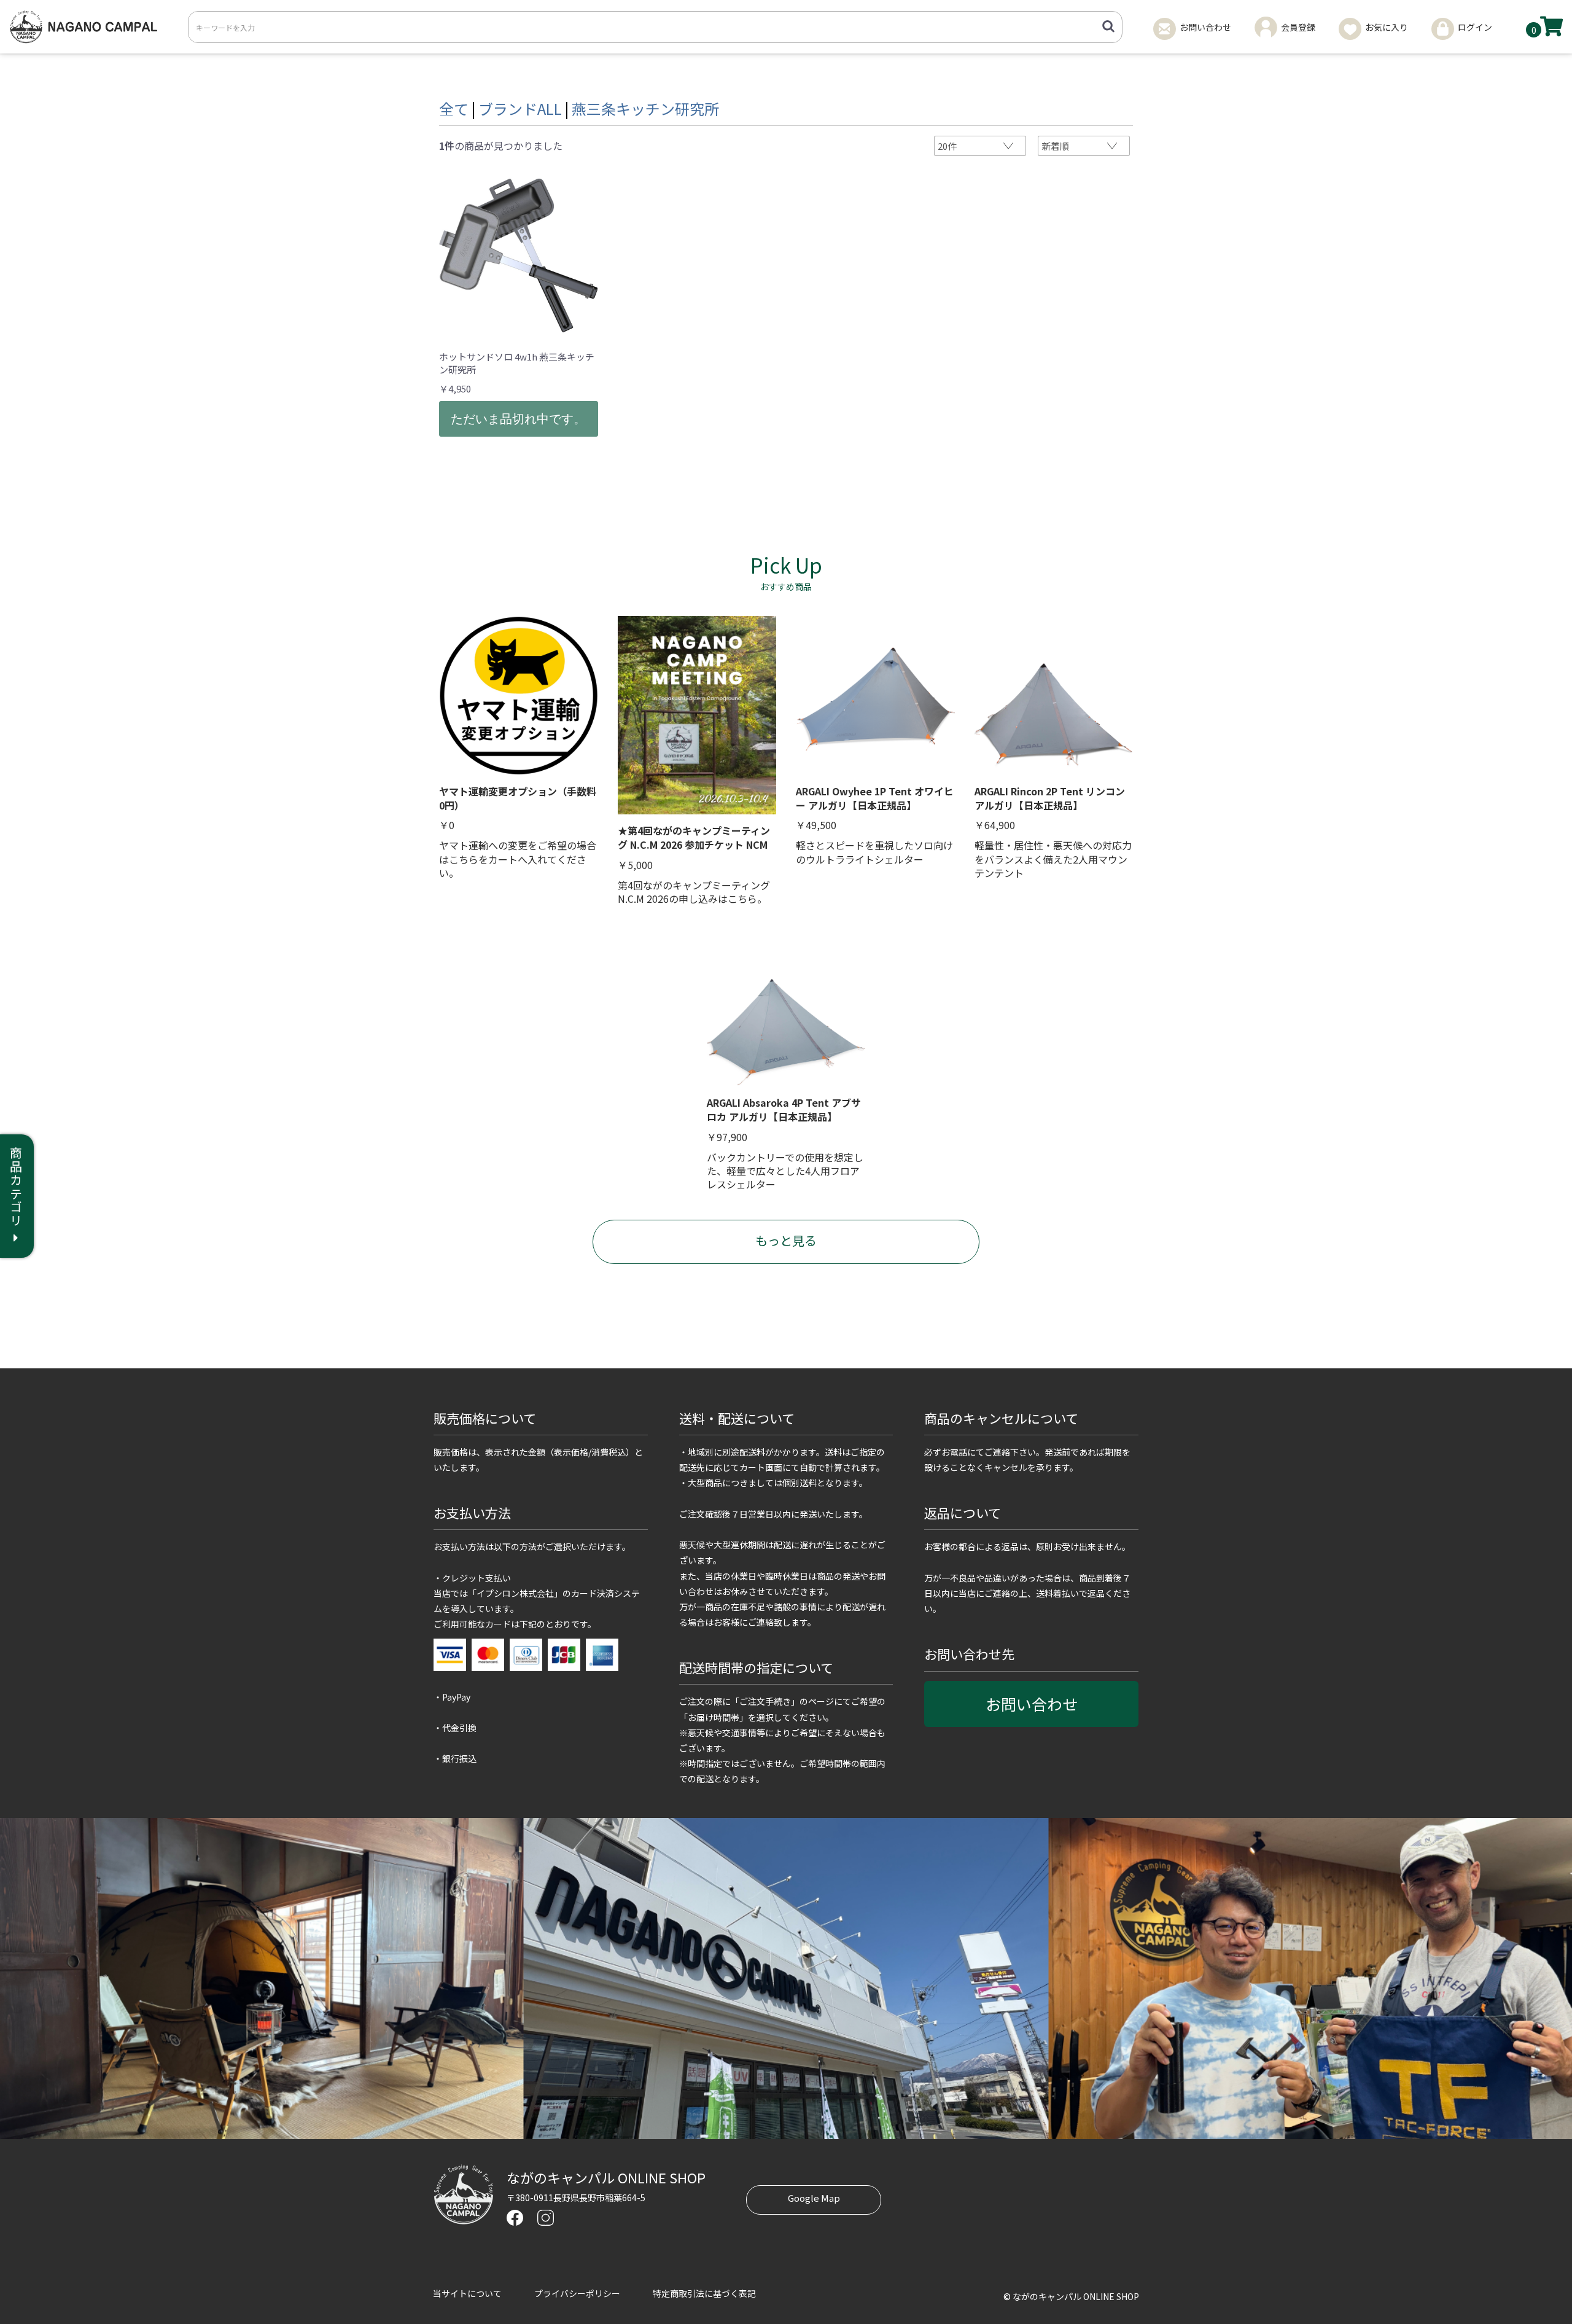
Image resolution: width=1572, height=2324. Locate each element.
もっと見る (786, 1240)
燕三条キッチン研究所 (645, 108)
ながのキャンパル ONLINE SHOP (606, 2177)
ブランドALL (520, 108)
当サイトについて (467, 2293)
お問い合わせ (1032, 1704)
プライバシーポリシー (577, 2293)
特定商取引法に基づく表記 (704, 2293)
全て (454, 108)
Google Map (814, 2198)
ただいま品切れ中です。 (518, 419)
